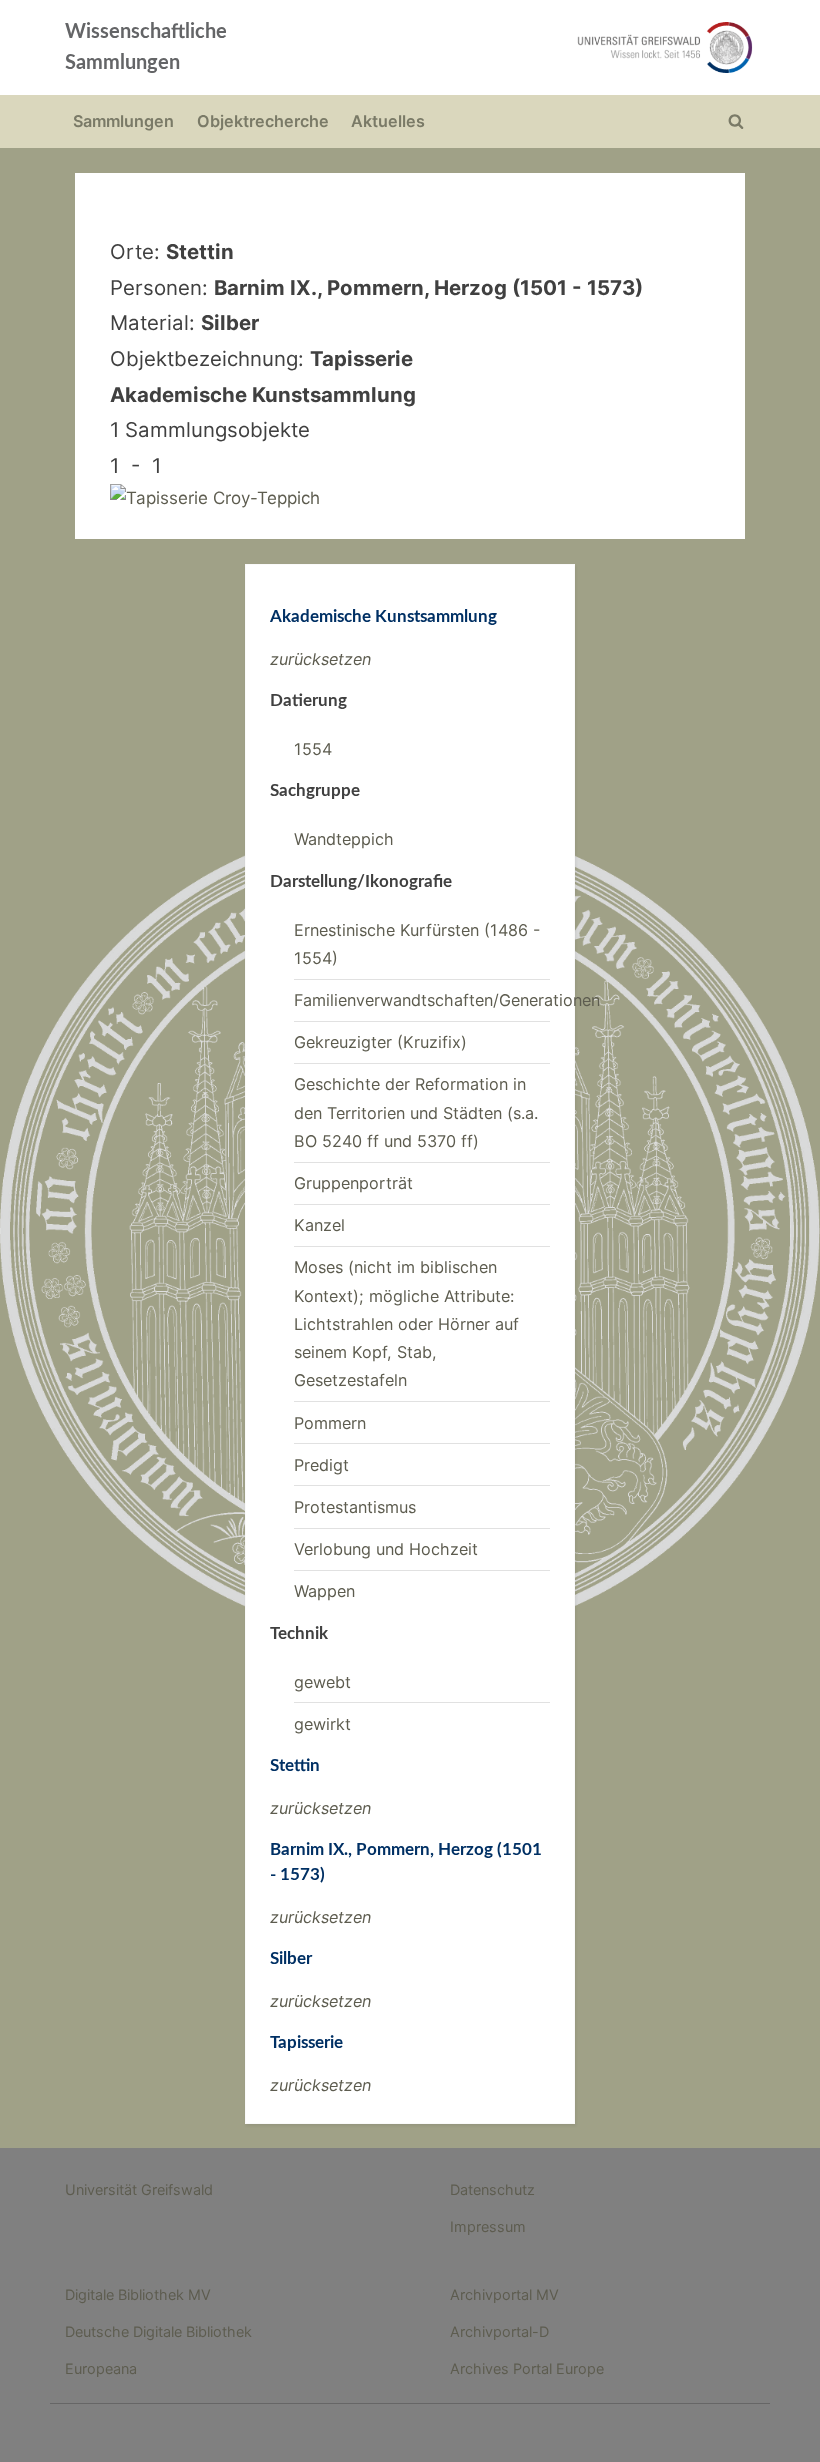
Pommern (330, 1423)
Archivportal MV (504, 2294)
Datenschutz (492, 2189)
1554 (313, 749)
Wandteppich (344, 839)
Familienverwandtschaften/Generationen (447, 1000)
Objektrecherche (263, 121)
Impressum (488, 2226)
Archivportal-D (499, 2331)
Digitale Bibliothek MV (138, 2294)
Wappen (324, 1591)
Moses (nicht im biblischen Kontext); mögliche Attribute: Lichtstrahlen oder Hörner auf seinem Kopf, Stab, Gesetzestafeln (406, 1323)
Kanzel (319, 1225)
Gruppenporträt (353, 1183)
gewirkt (322, 1724)
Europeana (101, 2368)
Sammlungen (123, 121)
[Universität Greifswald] (548, 47)
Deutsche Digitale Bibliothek (158, 2331)
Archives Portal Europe (527, 2368)
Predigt (321, 1465)
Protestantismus (355, 1507)
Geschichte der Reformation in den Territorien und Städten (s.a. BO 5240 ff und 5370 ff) (416, 1112)
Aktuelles (388, 121)
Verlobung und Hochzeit (386, 1549)
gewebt (322, 1682)
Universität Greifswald (139, 2189)
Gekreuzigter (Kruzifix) (380, 1042)
